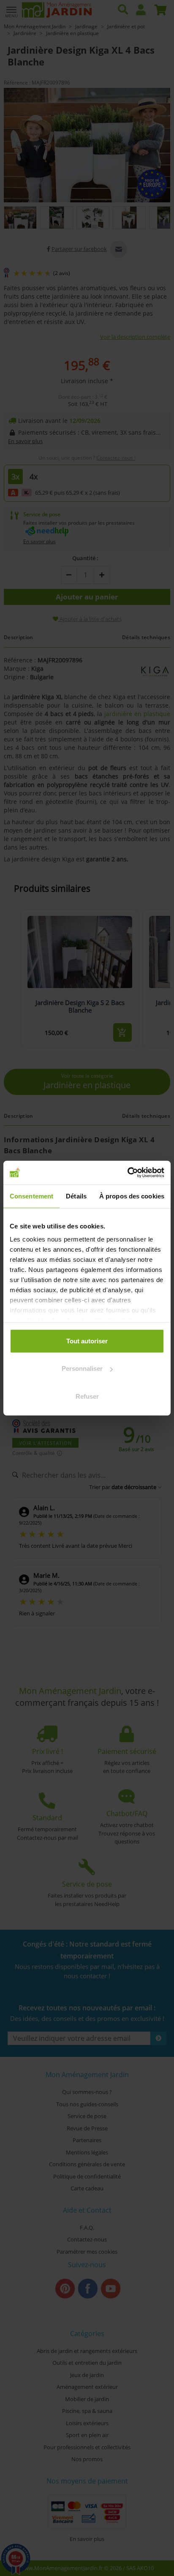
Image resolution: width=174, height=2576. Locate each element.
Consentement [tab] (31, 1196)
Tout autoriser (87, 1341)
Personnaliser (82, 1368)
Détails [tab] (76, 1196)
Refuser (87, 1396)
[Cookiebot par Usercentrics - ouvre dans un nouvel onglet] (127, 1173)
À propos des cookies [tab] (132, 1196)
